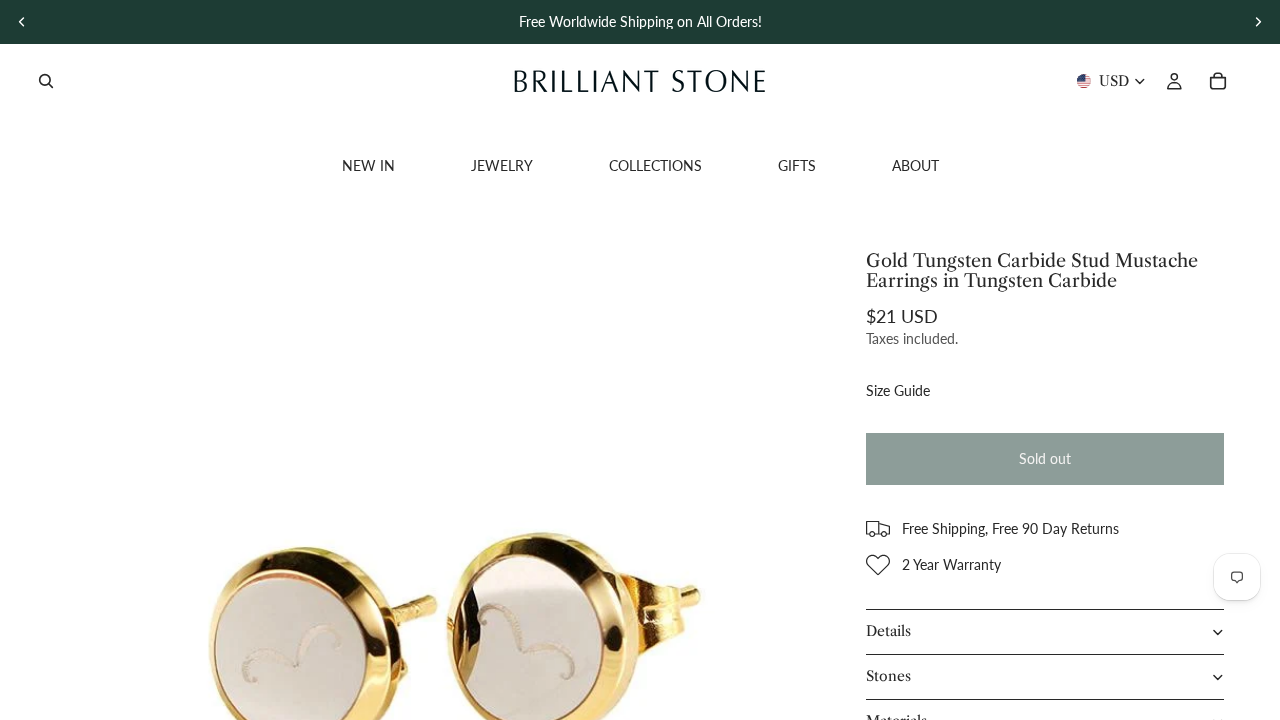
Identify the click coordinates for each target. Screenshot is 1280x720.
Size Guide (898, 390)
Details (888, 631)
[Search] (46, 81)
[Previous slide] (22, 22)
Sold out (1045, 458)
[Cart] (1218, 81)
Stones (888, 676)
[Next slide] (1258, 22)
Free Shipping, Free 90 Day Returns (1010, 528)
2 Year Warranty (951, 564)
